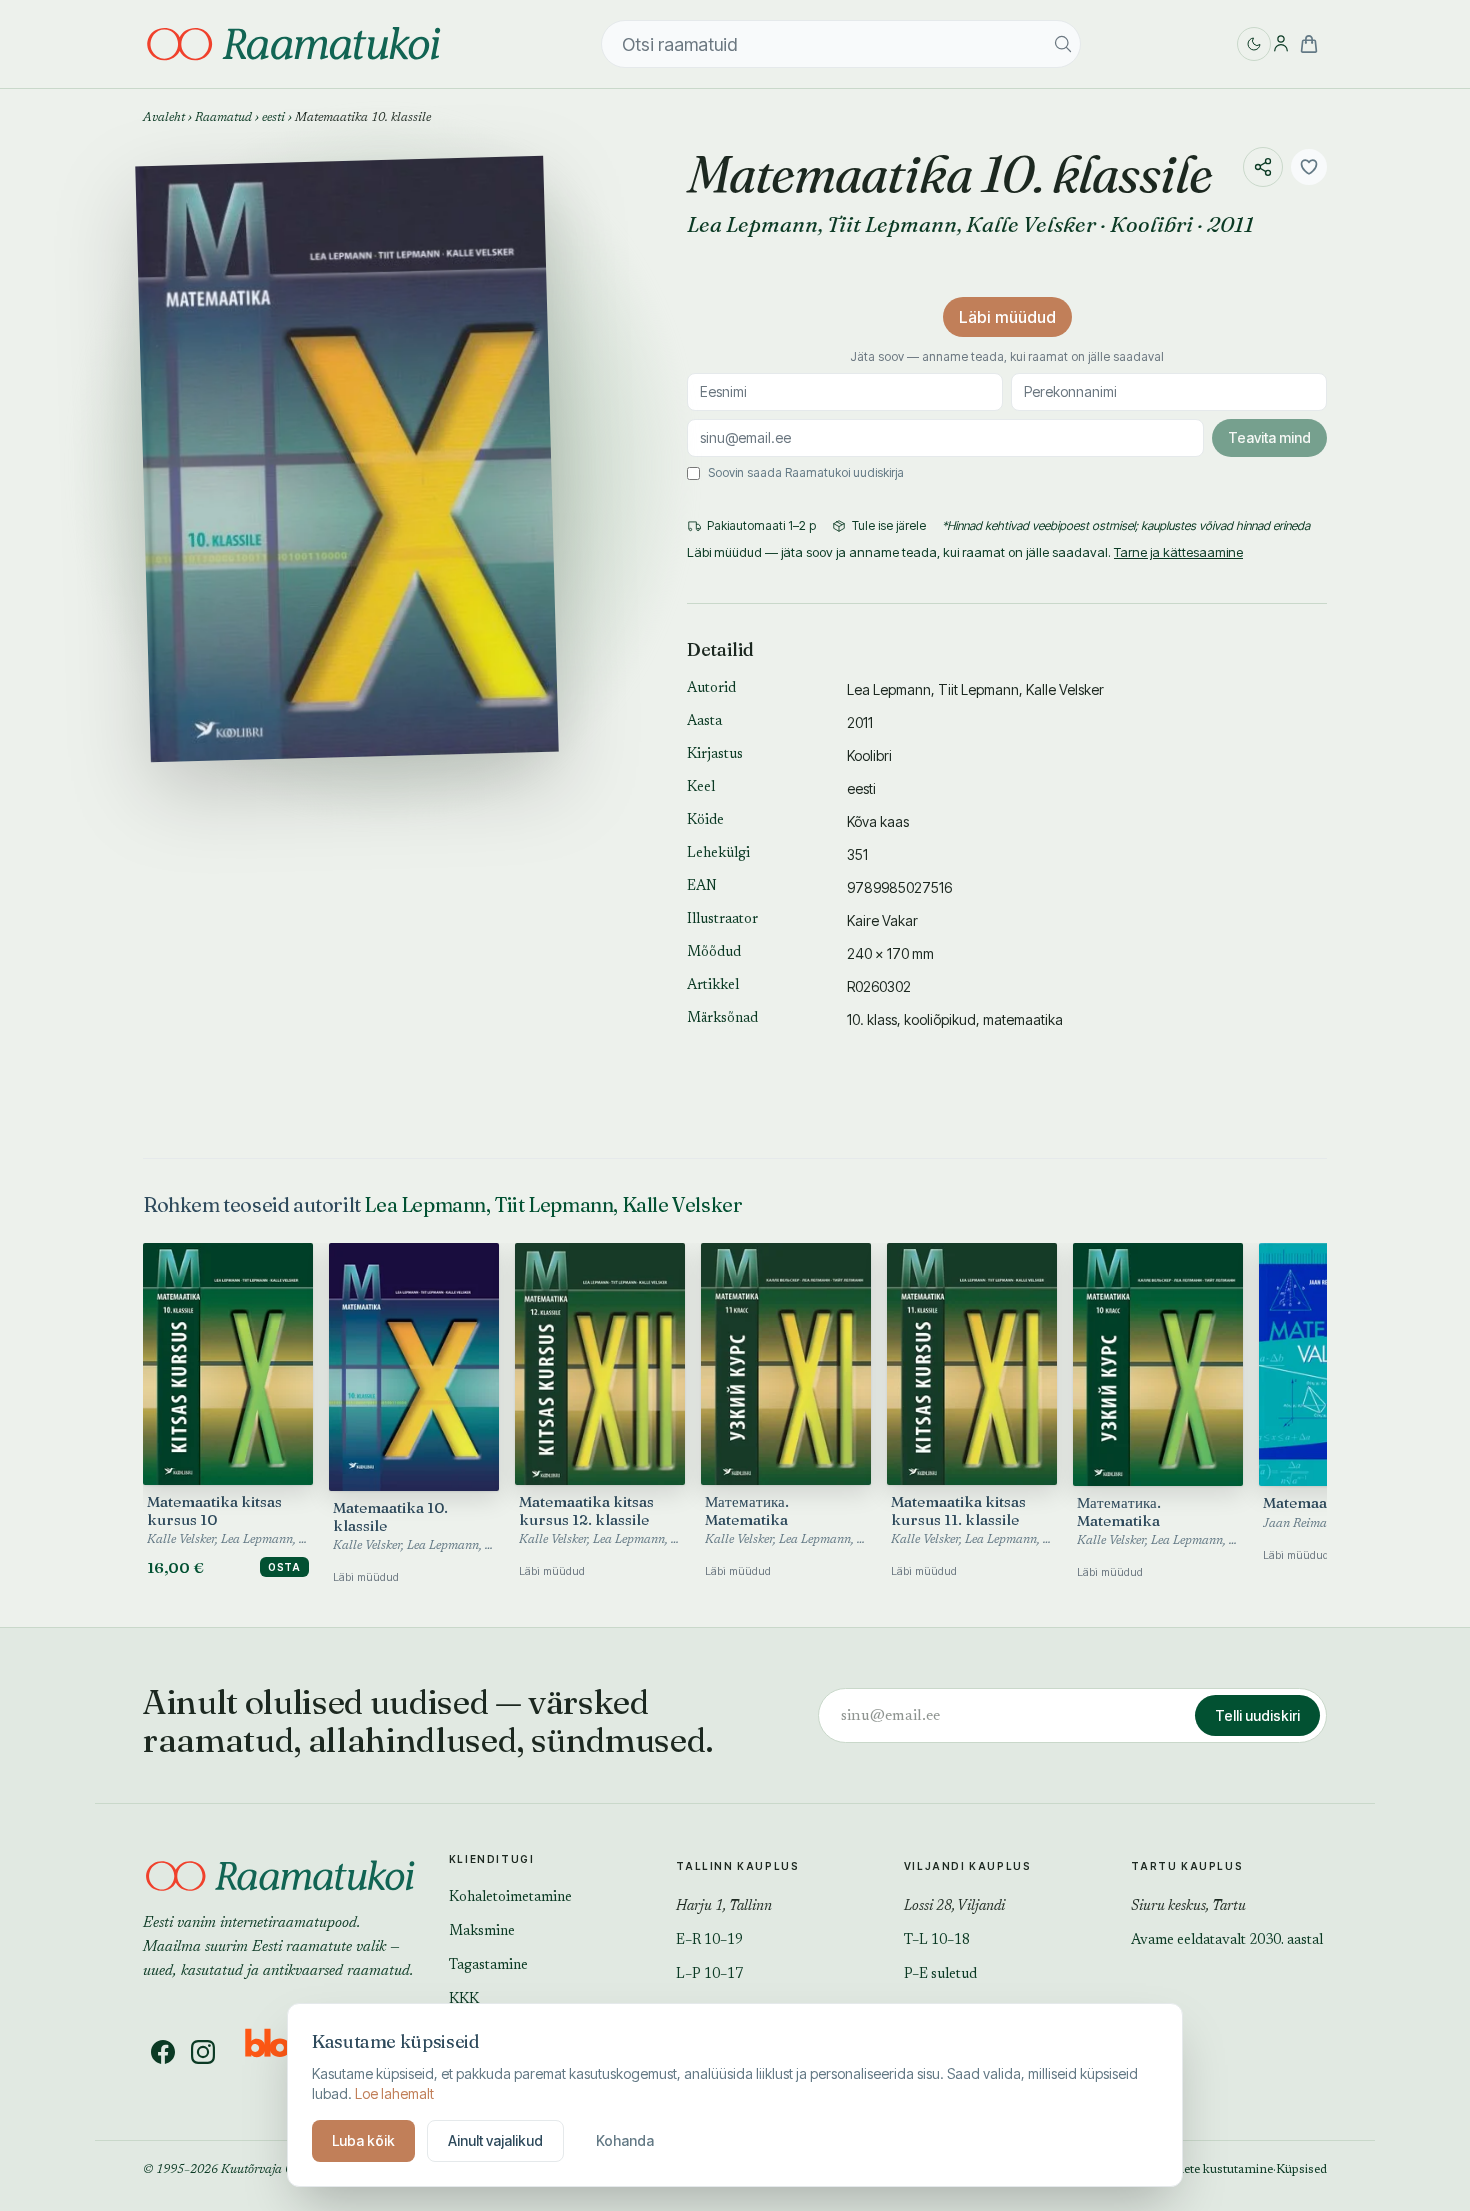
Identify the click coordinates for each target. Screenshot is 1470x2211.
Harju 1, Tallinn (724, 1907)
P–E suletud (940, 1975)
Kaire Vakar (882, 920)
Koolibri (1151, 224)
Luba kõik (363, 2140)
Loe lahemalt (394, 2093)
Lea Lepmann (752, 224)
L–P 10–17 (709, 1975)
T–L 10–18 (937, 1941)
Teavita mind (1269, 437)
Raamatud (223, 118)
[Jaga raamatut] (1263, 167)
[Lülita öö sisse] (1254, 44)
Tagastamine (488, 1966)
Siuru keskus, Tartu (1188, 1907)
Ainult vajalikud (495, 2140)
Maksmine (482, 1932)
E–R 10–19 (709, 1941)
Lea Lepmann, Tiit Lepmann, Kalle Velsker (553, 1204)
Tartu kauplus (1187, 1866)
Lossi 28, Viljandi (954, 1907)
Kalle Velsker (1031, 224)
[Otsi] (1063, 44)
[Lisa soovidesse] (1309, 167)
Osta (284, 1567)
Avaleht (164, 118)
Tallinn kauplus (737, 1866)
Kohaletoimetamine (510, 1898)
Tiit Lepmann (892, 224)
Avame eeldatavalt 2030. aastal (1227, 1941)
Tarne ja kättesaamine (1178, 552)
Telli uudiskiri (1257, 1715)
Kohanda (625, 2140)
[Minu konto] (1281, 44)
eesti (273, 118)
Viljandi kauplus (968, 1866)
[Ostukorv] (1309, 44)
